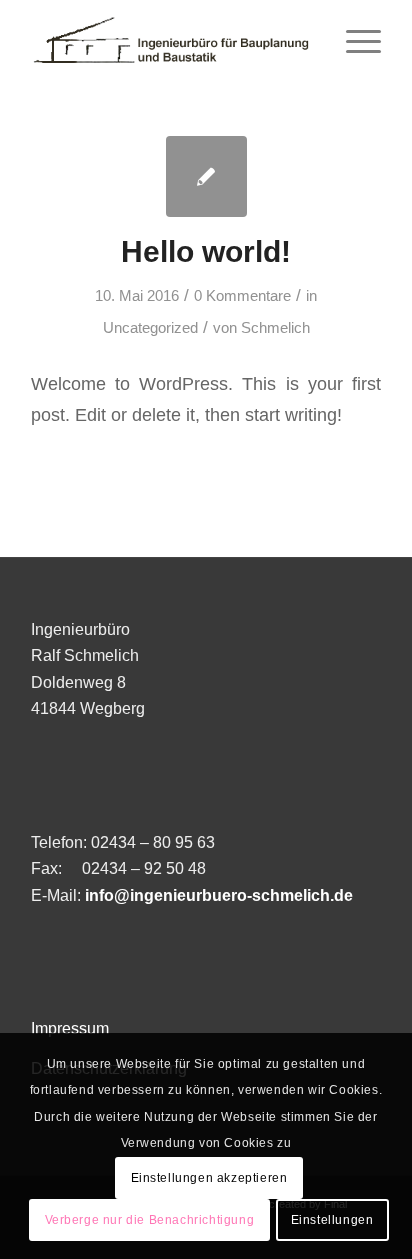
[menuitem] (353, 40)
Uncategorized (150, 328)
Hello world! (206, 251)
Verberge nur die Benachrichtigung (150, 1220)
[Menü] (353, 40)
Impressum (70, 1028)
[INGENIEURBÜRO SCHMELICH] (171, 40)
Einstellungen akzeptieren (209, 1178)
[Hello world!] (206, 176)
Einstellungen (332, 1220)
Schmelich (275, 328)
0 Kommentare (242, 296)
